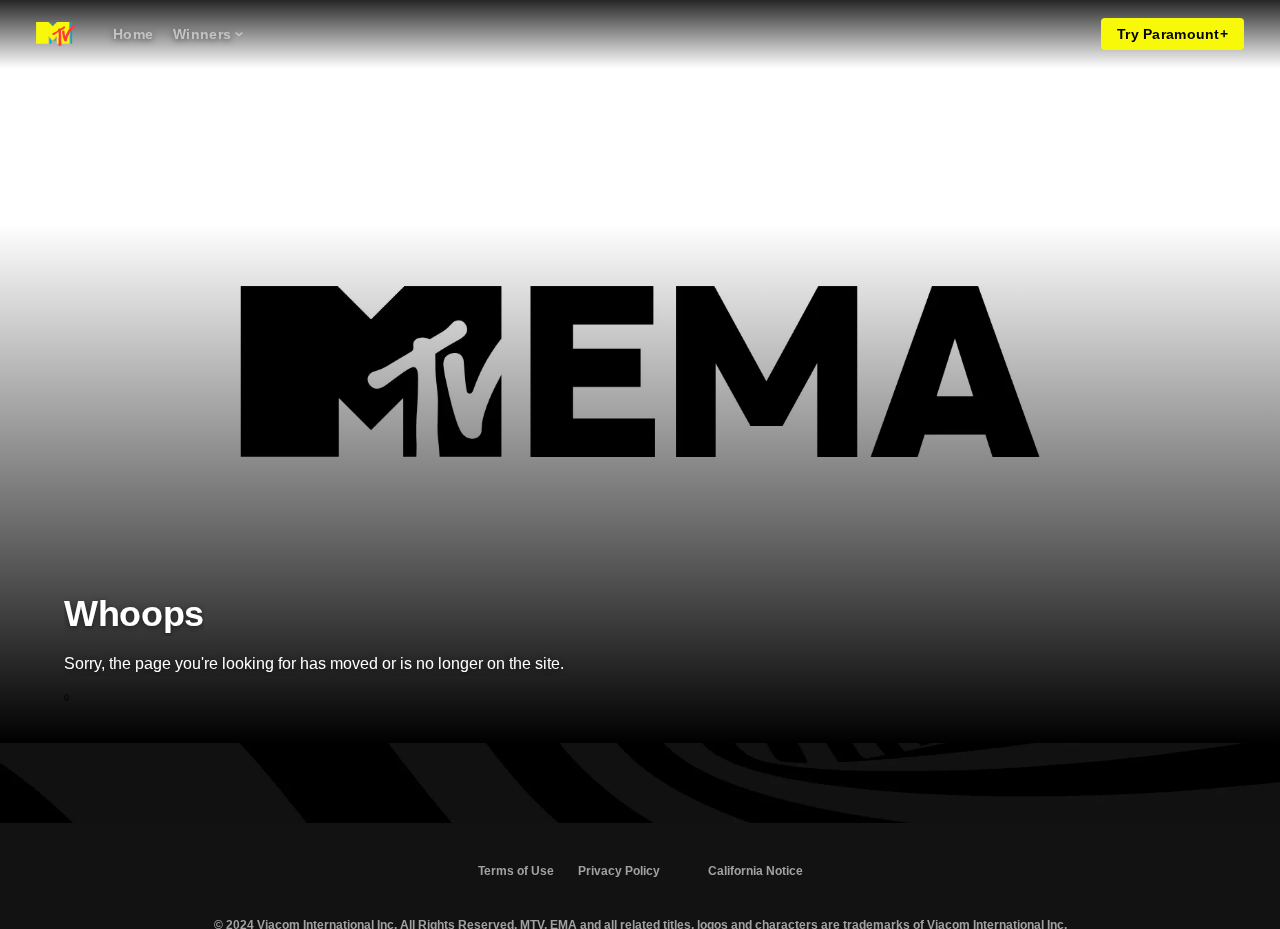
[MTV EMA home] (55, 34)
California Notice (755, 871)
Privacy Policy (619, 871)
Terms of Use (516, 871)
